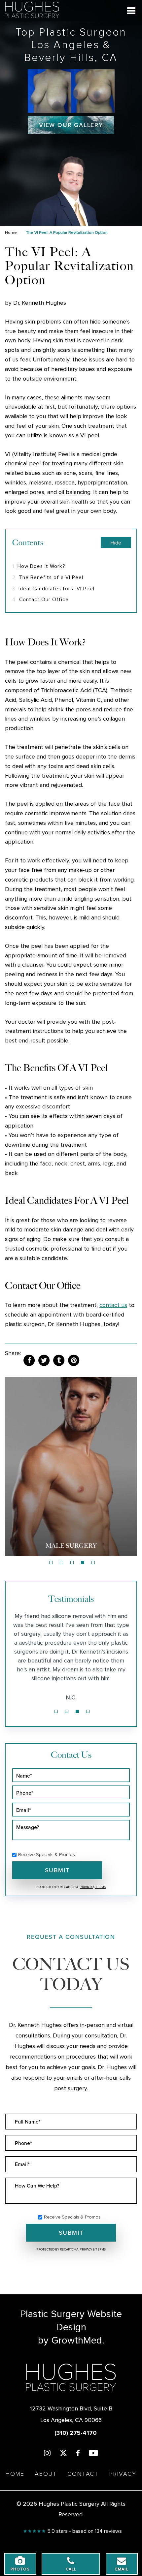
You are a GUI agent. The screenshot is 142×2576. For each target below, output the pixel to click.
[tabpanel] (71, 1466)
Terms (100, 1887)
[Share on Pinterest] (74, 1360)
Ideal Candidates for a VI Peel (53, 589)
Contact (83, 2474)
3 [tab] (72, 1563)
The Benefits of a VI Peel (48, 578)
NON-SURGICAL (71, 1546)
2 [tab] (61, 1563)
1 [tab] (51, 1563)
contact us (113, 1305)
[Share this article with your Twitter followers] (44, 1360)
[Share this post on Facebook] (29, 1360)
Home (11, 233)
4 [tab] (83, 1563)
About (46, 2474)
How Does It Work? (39, 566)
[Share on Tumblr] (59, 1360)
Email (122, 2569)
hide (116, 543)
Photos (20, 2569)
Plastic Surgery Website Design (71, 2321)
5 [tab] (93, 1563)
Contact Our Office (40, 600)
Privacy (86, 1887)
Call (71, 2569)
